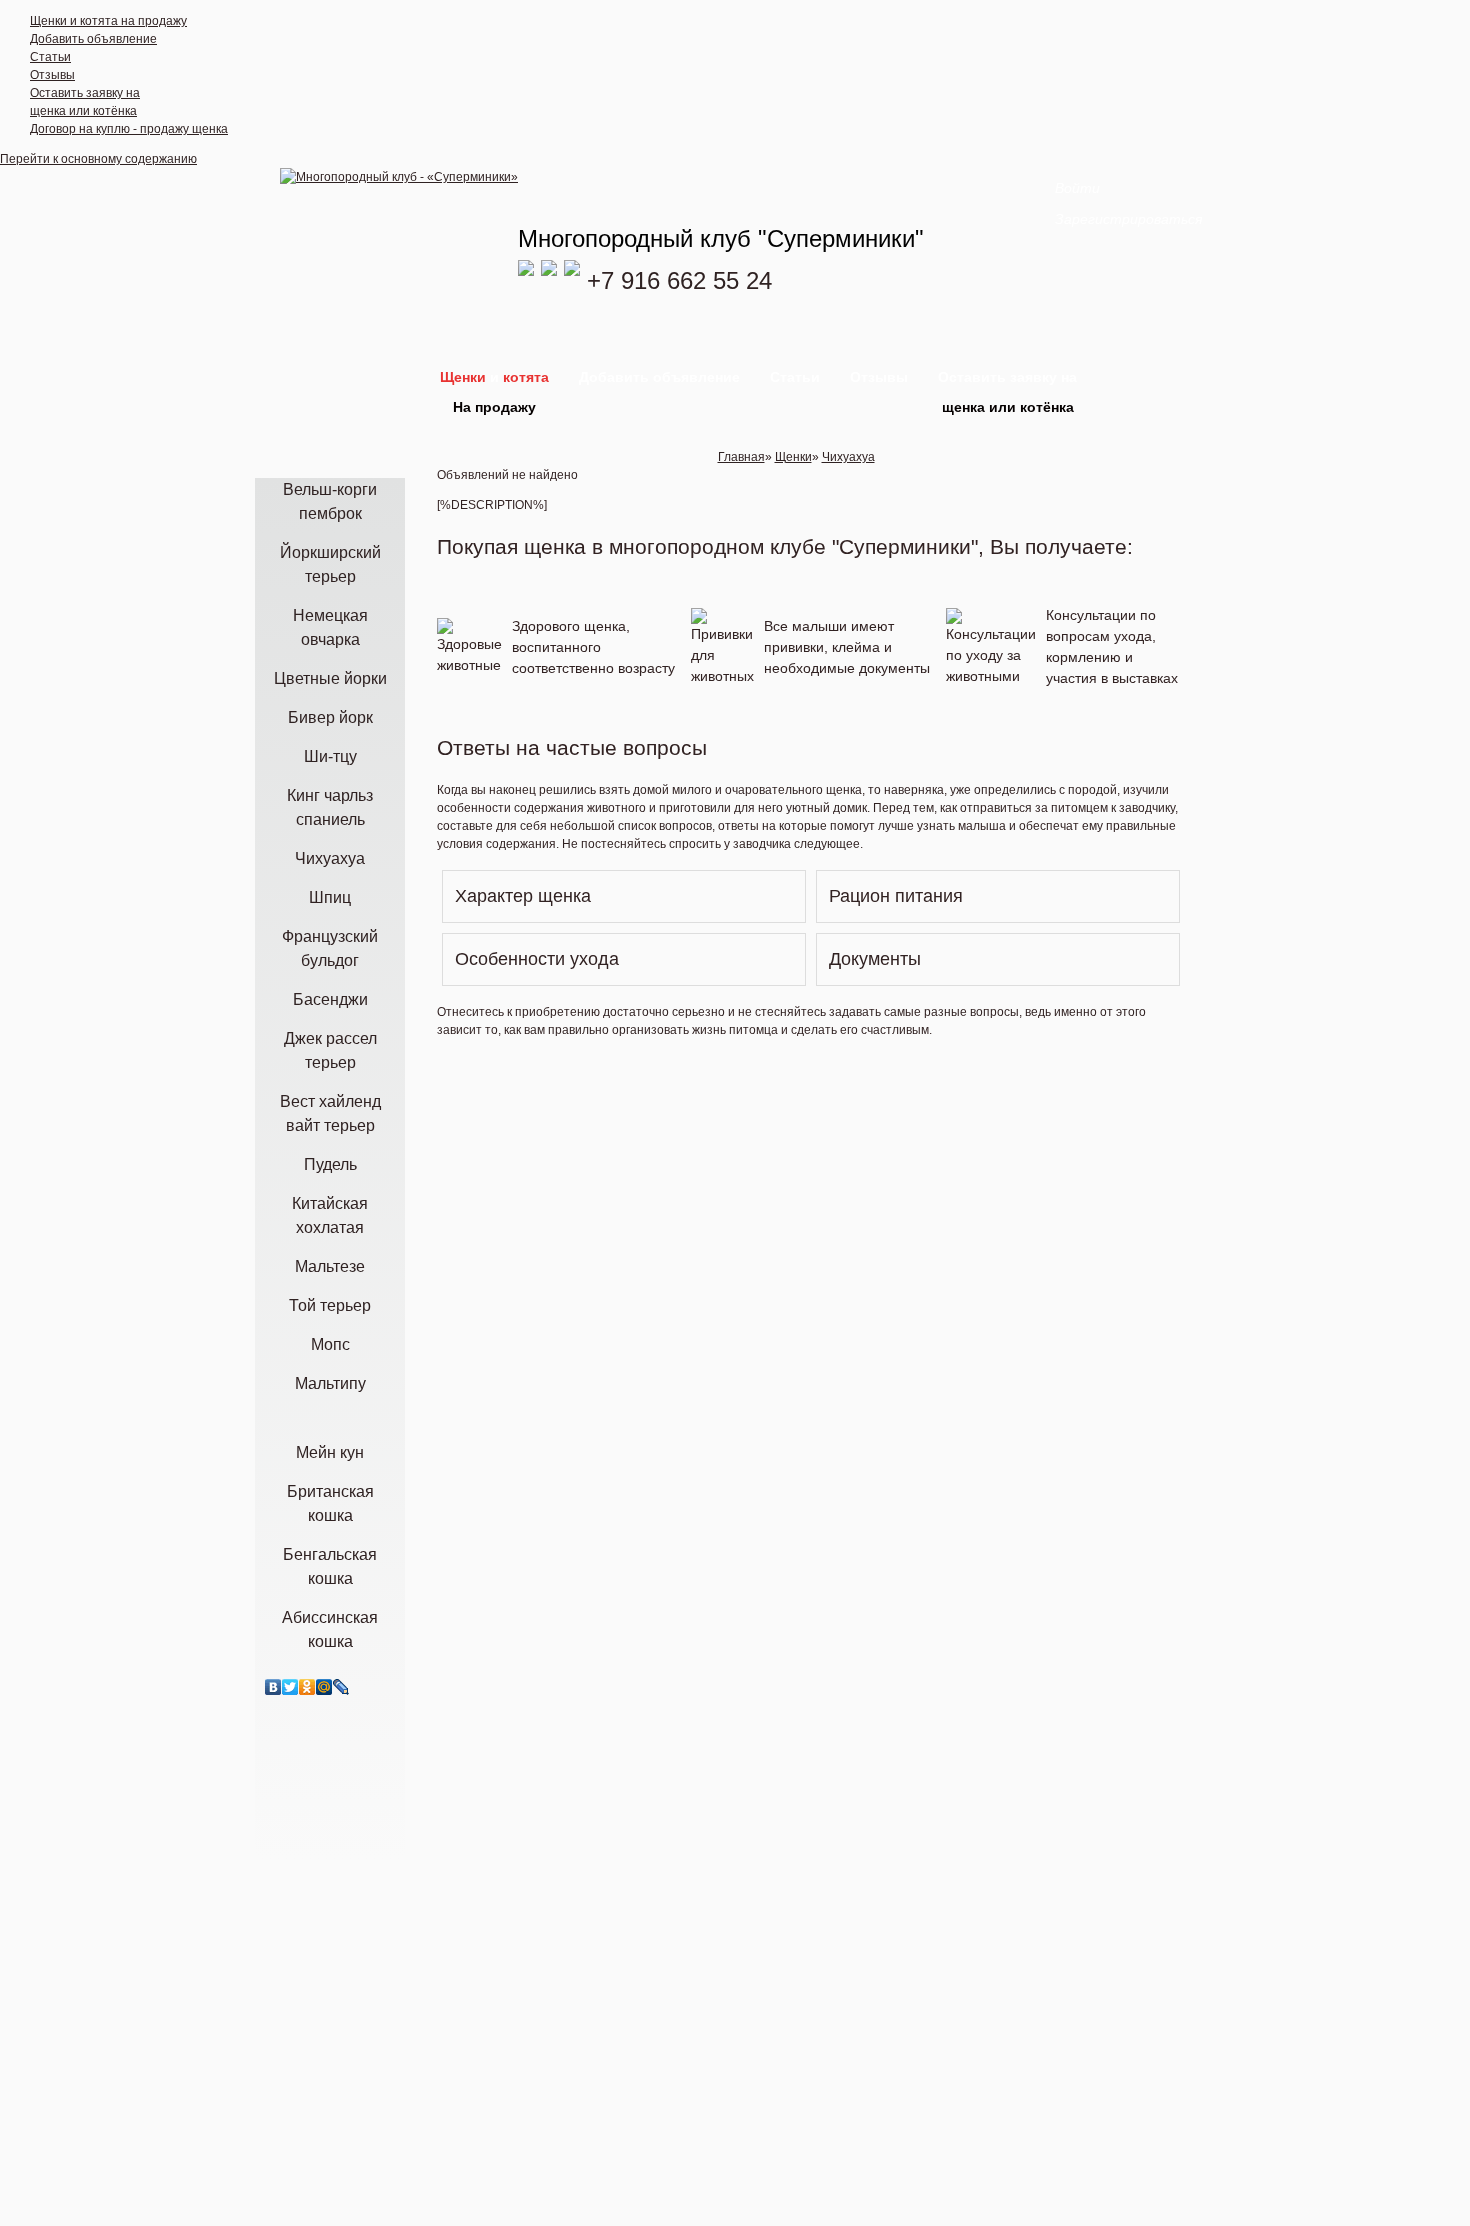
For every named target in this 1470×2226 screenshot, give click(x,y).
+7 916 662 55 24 (679, 280)
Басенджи (330, 999)
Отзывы (52, 75)
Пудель (330, 1164)
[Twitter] (290, 1687)
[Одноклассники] (307, 1687)
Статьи (50, 57)
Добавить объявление (93, 39)
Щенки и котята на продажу (108, 21)
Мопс (330, 1344)
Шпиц (330, 897)
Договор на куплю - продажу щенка (129, 129)
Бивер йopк (330, 717)
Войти (1077, 188)
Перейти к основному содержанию (98, 159)
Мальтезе (330, 1266)
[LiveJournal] (341, 1687)
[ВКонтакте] (273, 1687)
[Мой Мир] (324, 1687)
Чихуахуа (330, 858)
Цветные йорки (330, 678)
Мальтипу (330, 1383)
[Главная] (399, 177)
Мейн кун (330, 1452)
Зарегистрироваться (1128, 219)
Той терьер (330, 1305)
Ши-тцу (330, 756)
